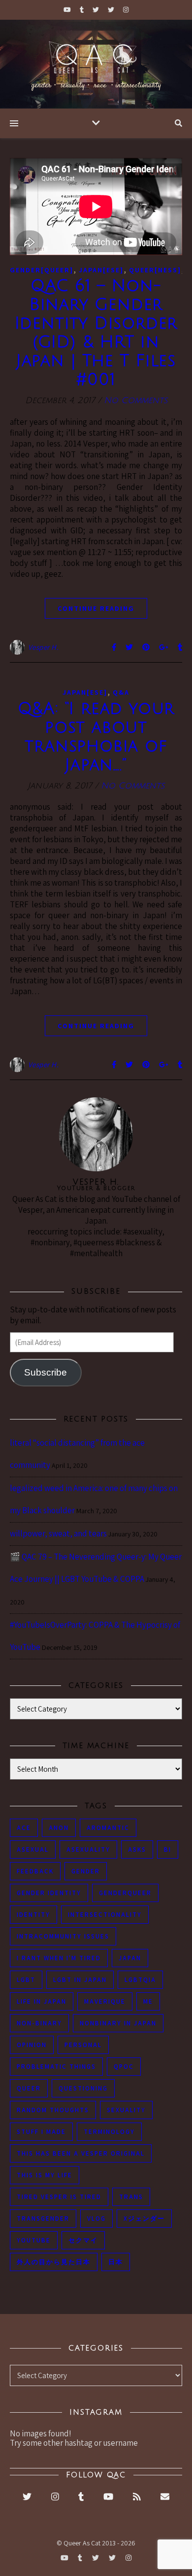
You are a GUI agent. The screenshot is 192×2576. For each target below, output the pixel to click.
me (148, 2001)
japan (130, 1958)
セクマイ (83, 2240)
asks (137, 1849)
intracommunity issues (63, 1936)
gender (86, 1871)
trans (131, 2197)
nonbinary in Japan (118, 2023)
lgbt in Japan (80, 1980)
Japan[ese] (101, 270)
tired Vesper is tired (59, 2197)
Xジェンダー (144, 2219)
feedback (35, 1871)
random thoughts (53, 2110)
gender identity (49, 1893)
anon (59, 1828)
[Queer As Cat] (96, 64)
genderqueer (125, 1893)
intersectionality (105, 1915)
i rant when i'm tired (59, 1958)
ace (24, 1828)
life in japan (42, 2001)
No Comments (136, 400)
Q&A (121, 692)
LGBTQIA (140, 1980)
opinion (32, 2045)
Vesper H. (44, 647)
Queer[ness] (155, 270)
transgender (43, 2219)
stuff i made (41, 2132)
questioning (83, 2088)
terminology (109, 2132)
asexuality (88, 1849)
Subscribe (46, 1372)
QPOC (124, 2067)
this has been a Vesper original (81, 2153)
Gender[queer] (42, 270)
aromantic (108, 1828)
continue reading (96, 608)
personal (83, 2045)
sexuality (126, 2110)
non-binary (39, 2023)
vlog (96, 2219)
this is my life (45, 2175)
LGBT (26, 1980)
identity (33, 1915)
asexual (33, 1849)
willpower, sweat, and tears (58, 1533)
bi (168, 1849)
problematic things (56, 2067)
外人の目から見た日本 (54, 2262)
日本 (116, 2262)
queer (29, 2088)
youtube (34, 2240)
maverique (105, 2001)
